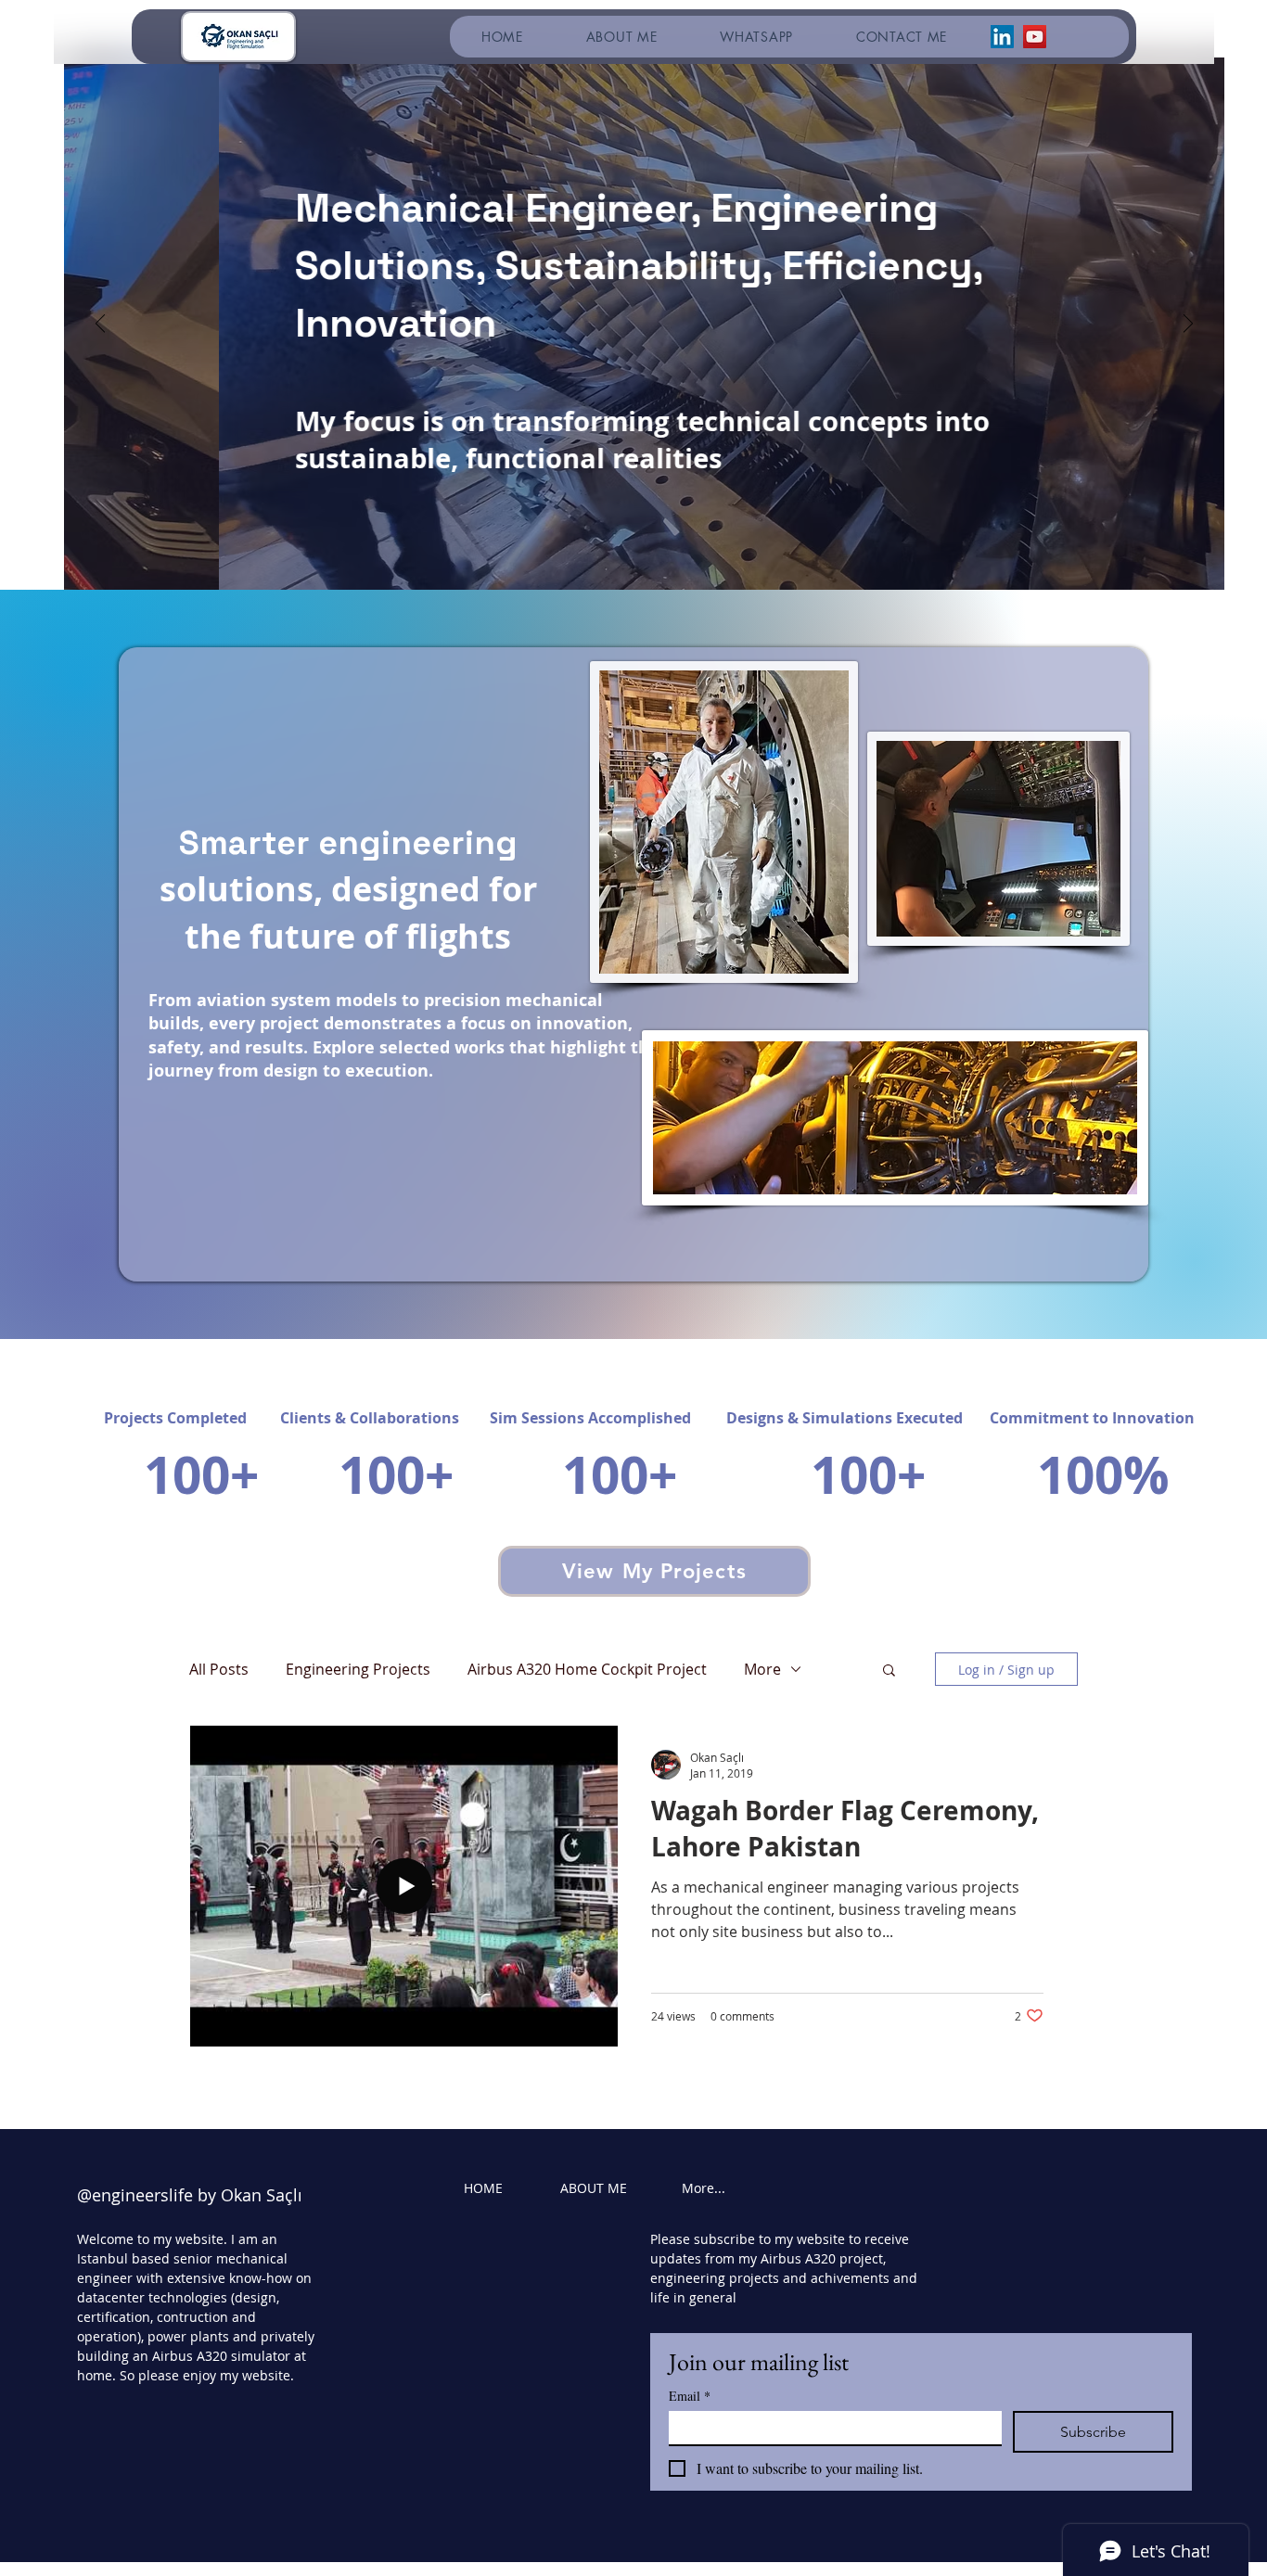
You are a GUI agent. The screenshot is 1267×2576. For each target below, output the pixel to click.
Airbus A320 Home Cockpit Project (587, 1669)
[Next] (1188, 325)
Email (690, 2396)
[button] (889, 1671)
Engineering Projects (358, 1669)
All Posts (219, 1669)
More (762, 1669)
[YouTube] (1035, 37)
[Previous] (100, 325)
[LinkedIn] (1002, 37)
